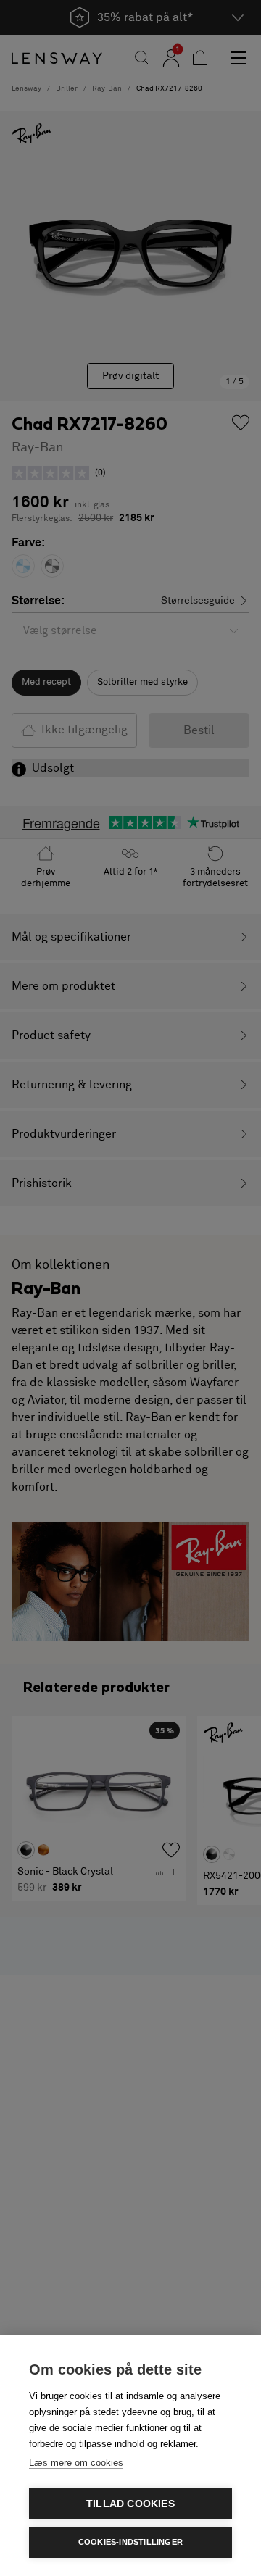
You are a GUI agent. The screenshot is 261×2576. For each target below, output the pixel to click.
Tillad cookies (130, 2504)
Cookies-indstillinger (130, 2542)
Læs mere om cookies (76, 2463)
